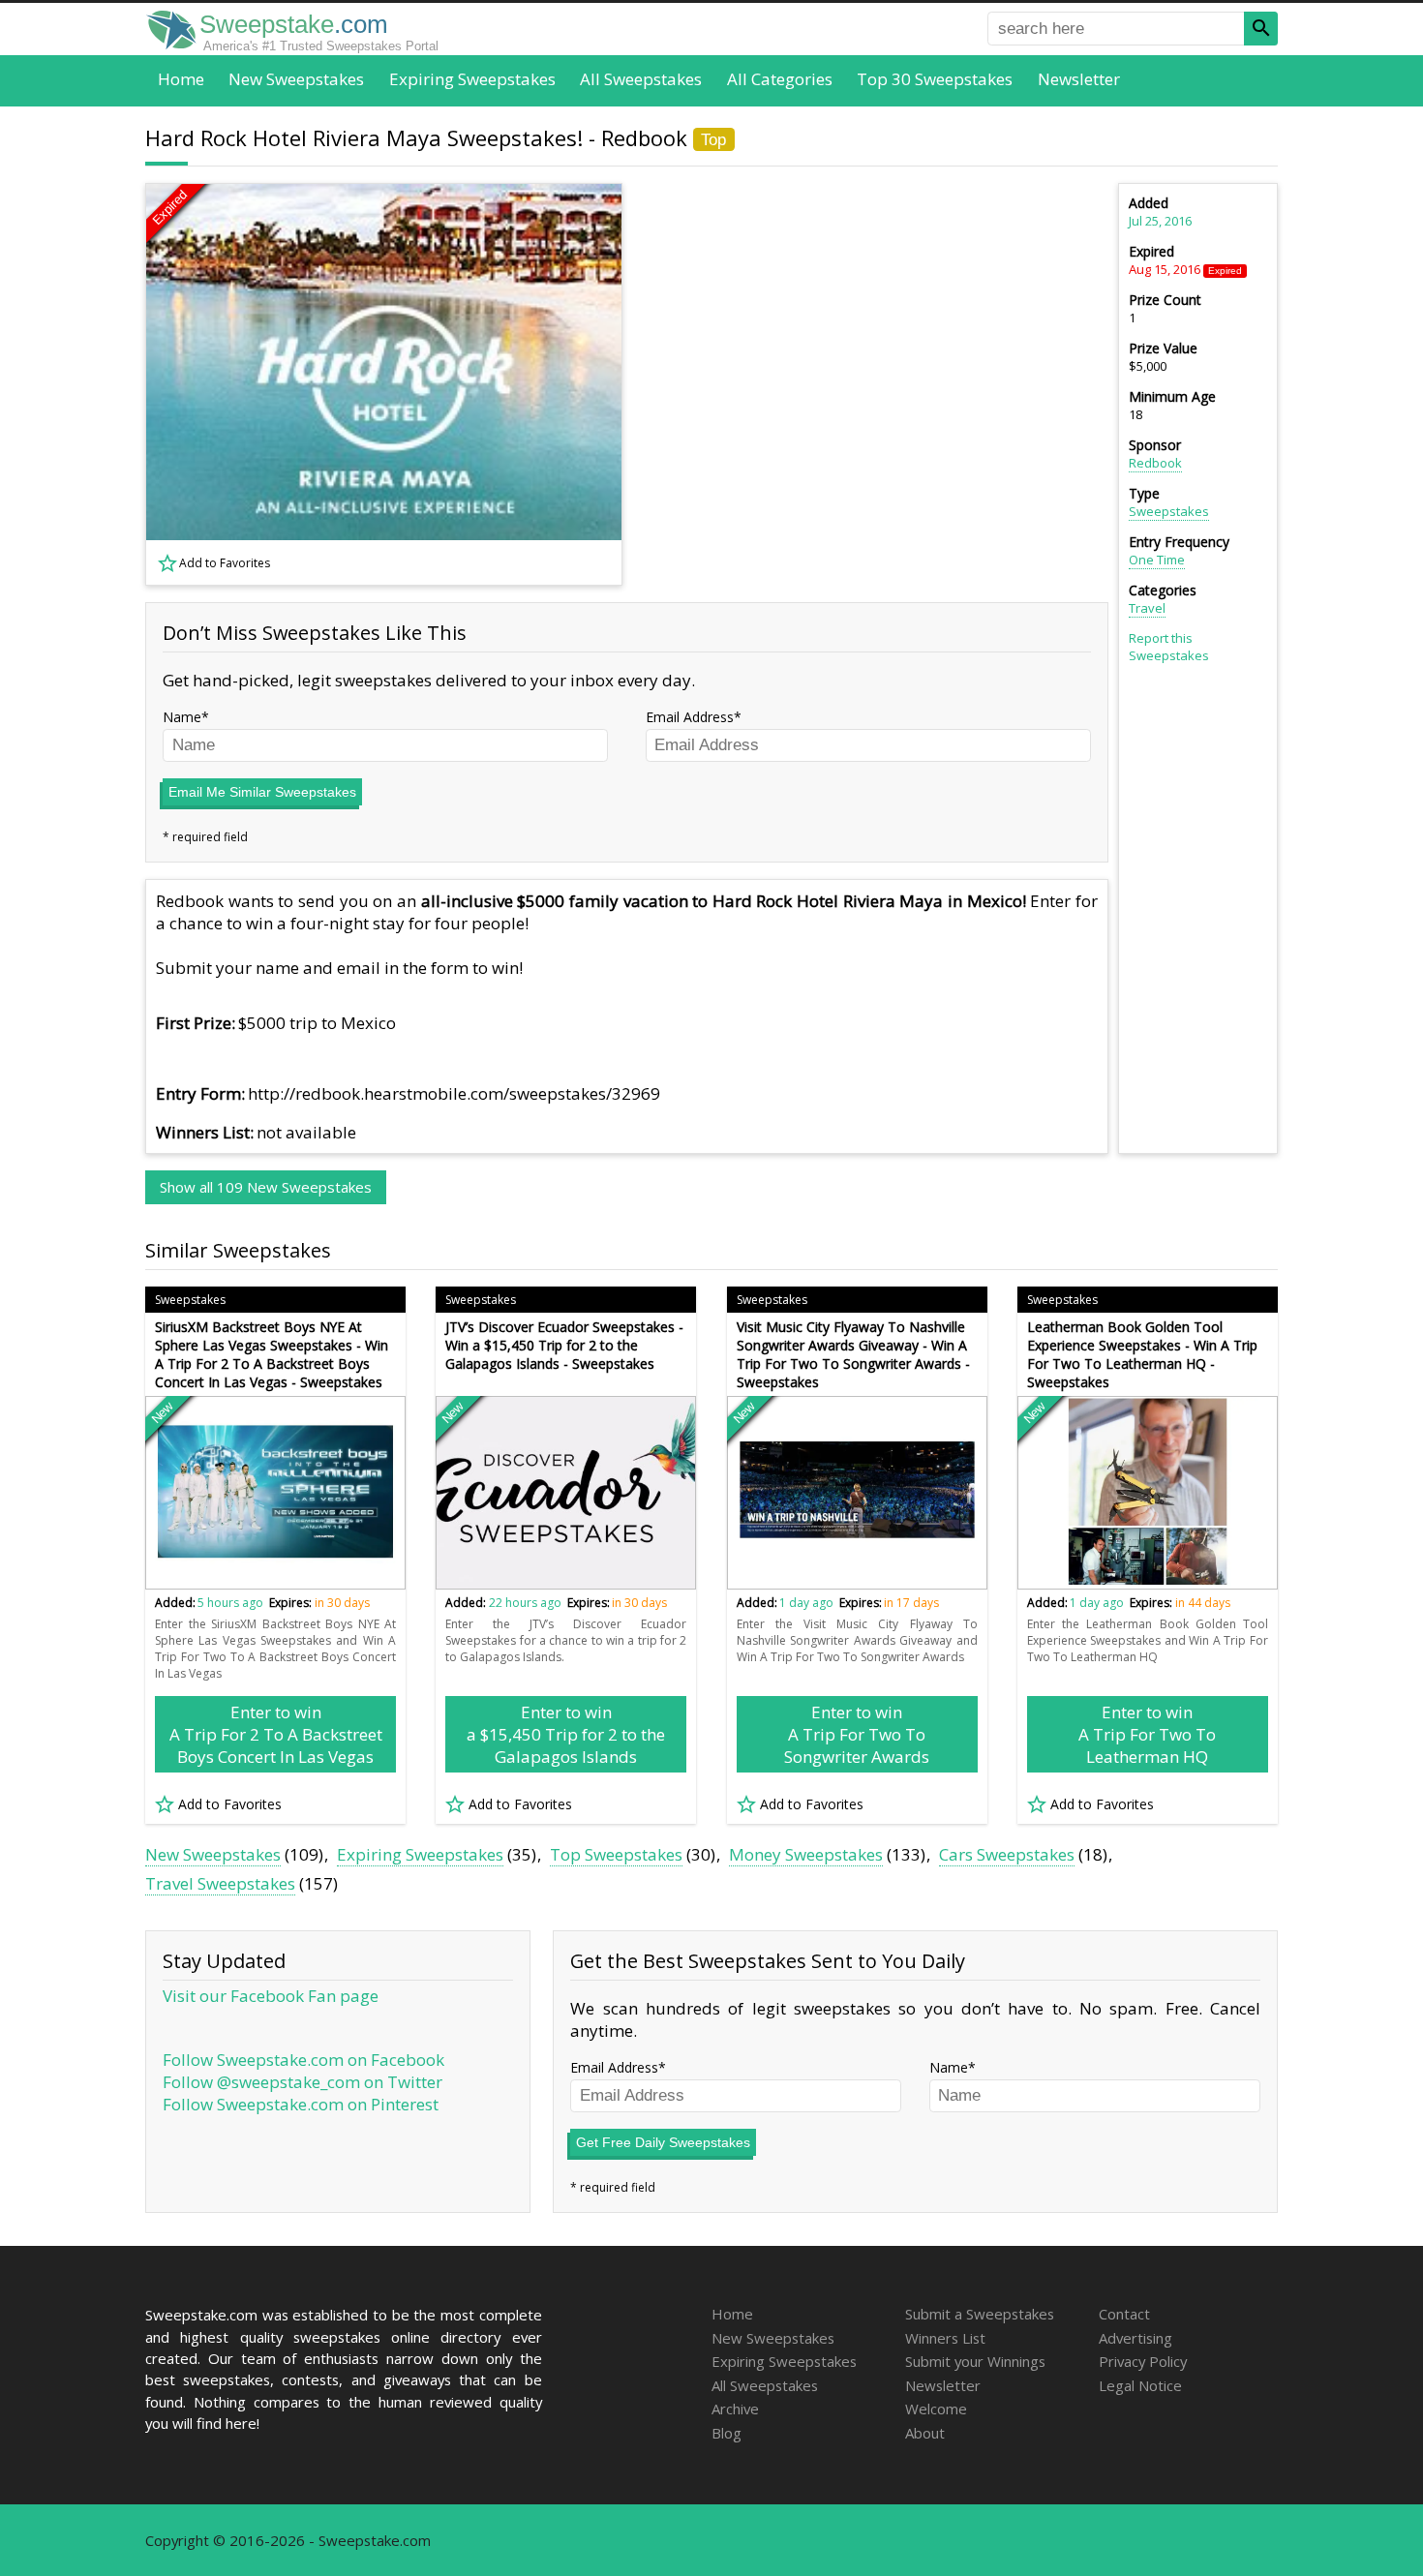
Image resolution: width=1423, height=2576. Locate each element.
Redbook (1155, 463)
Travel (1147, 608)
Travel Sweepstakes (220, 1883)
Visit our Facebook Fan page (271, 1996)
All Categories (780, 79)
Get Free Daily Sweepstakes (663, 2142)
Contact (1124, 2314)
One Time (1157, 560)
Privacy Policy (1143, 2361)
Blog (727, 2433)
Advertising (1135, 2338)
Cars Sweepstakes (1007, 1854)
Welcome (936, 2409)
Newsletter (1079, 79)
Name (182, 717)
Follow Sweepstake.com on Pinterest (301, 2104)
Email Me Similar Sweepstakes (262, 792)
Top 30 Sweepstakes (935, 79)
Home (181, 79)
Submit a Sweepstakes (980, 2314)
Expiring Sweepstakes (472, 79)
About (925, 2433)
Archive (735, 2409)
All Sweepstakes (641, 79)
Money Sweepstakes (806, 1854)
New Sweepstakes (296, 79)
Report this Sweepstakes (1169, 647)
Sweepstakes (1169, 511)
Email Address (690, 717)
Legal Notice (1140, 2385)
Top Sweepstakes (616, 1854)
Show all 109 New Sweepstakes (266, 1187)
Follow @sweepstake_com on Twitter (303, 2082)
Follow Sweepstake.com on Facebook (303, 2060)
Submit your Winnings (975, 2361)
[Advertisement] (877, 384)
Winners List (945, 2338)
